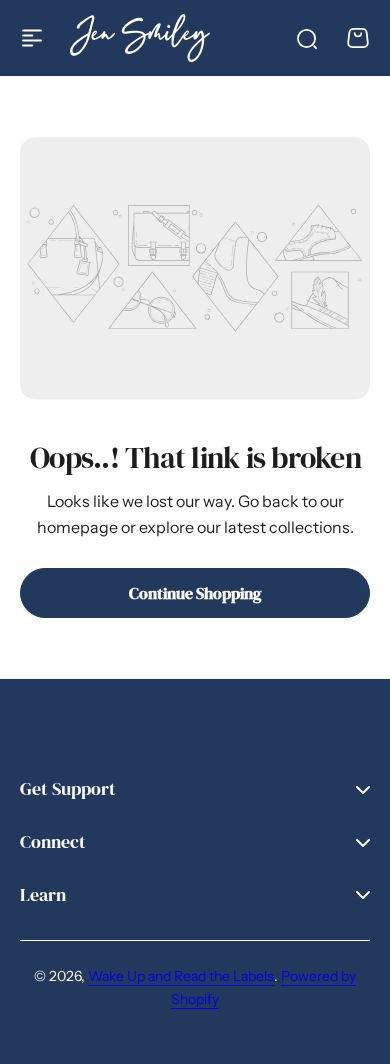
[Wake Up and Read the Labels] (140, 37)
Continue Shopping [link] (195, 593)
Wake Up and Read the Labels (181, 976)
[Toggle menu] (32, 38)
